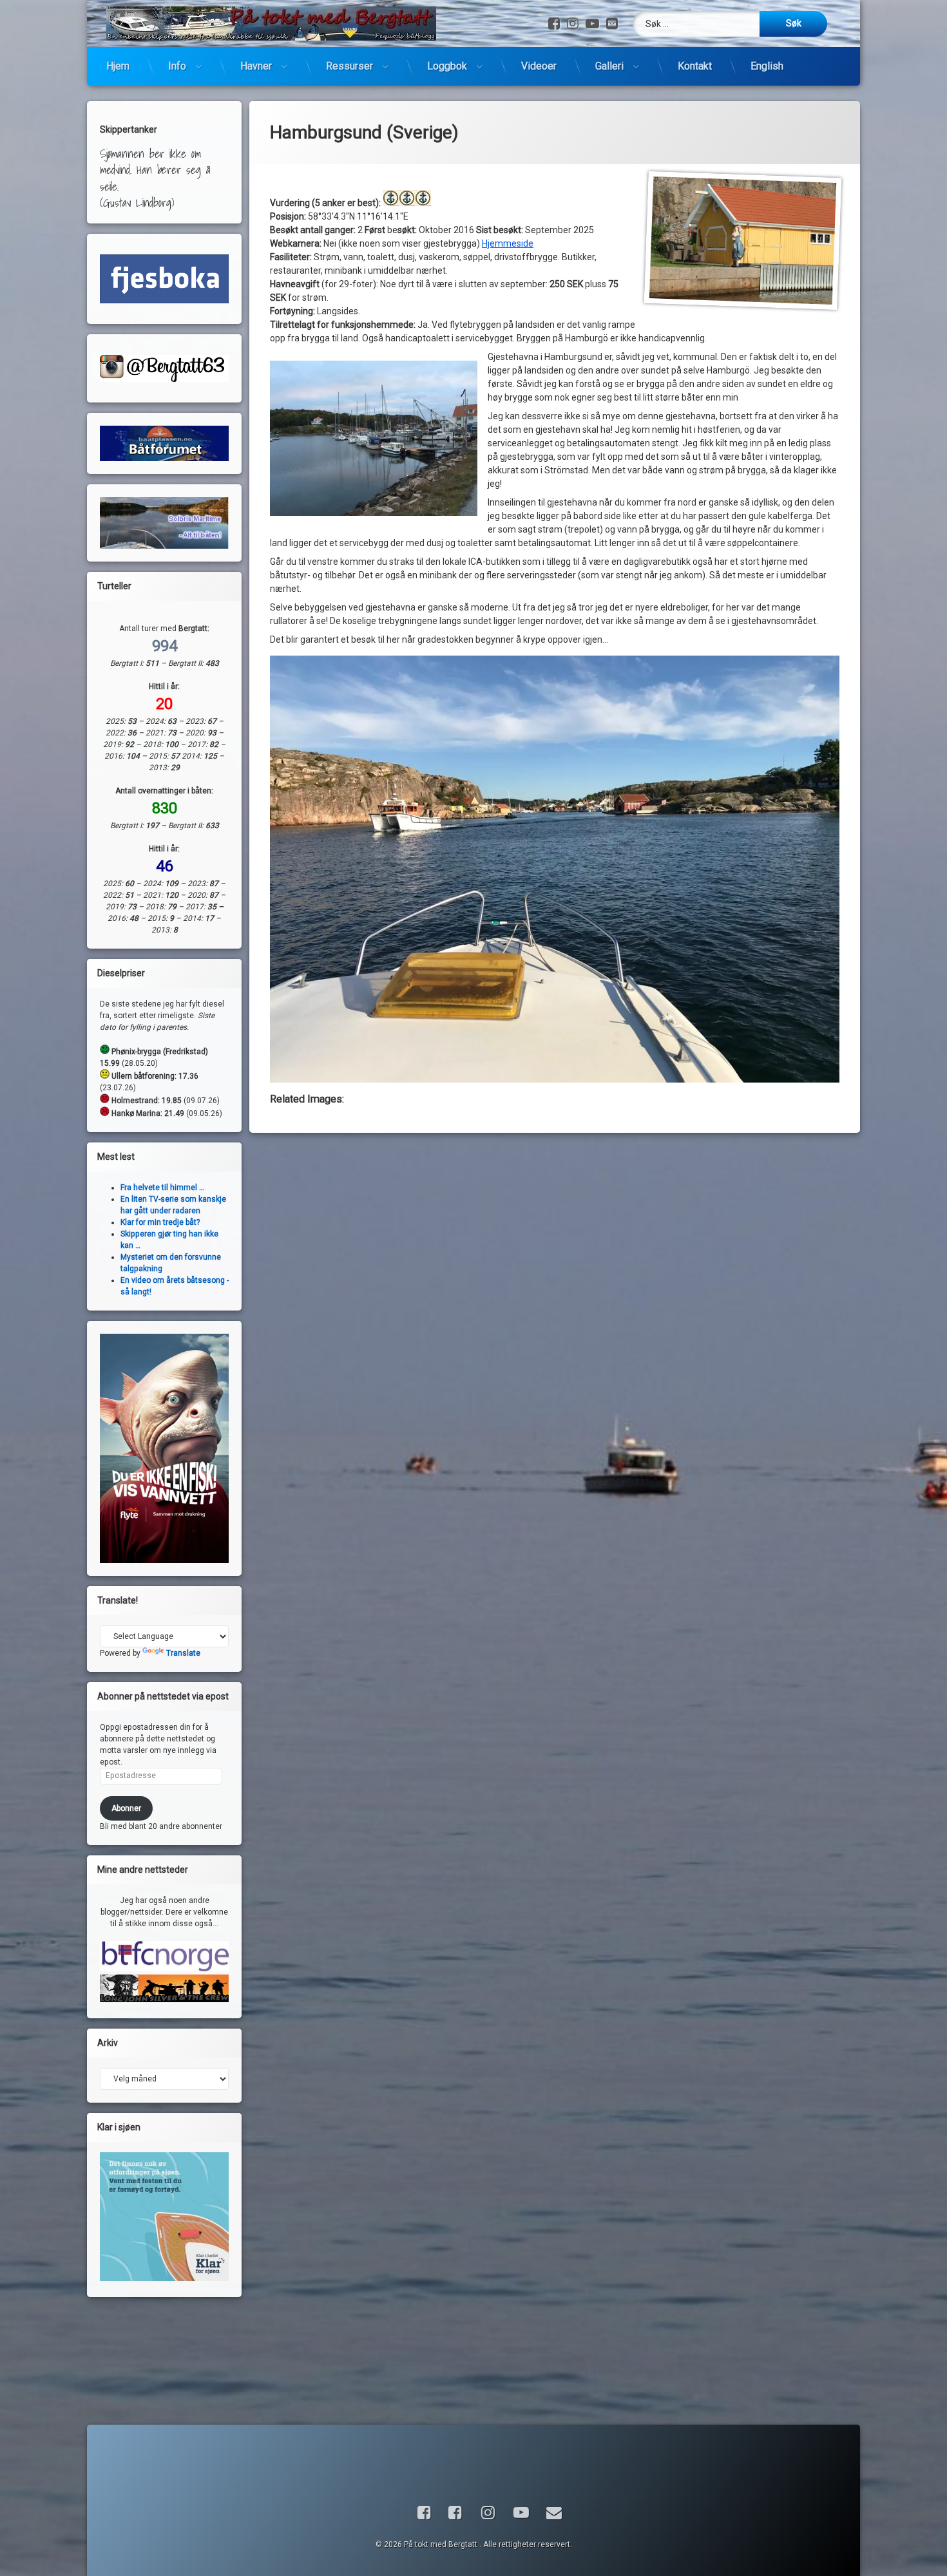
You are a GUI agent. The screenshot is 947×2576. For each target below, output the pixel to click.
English (767, 66)
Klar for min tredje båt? (160, 1222)
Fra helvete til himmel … (162, 1188)
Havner (256, 66)
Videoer (539, 66)
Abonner (126, 1808)
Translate (183, 1653)
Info (177, 66)
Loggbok (447, 66)
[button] (374, 439)
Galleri (609, 66)
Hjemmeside (508, 243)
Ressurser (349, 66)
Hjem (118, 66)
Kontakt (695, 66)
